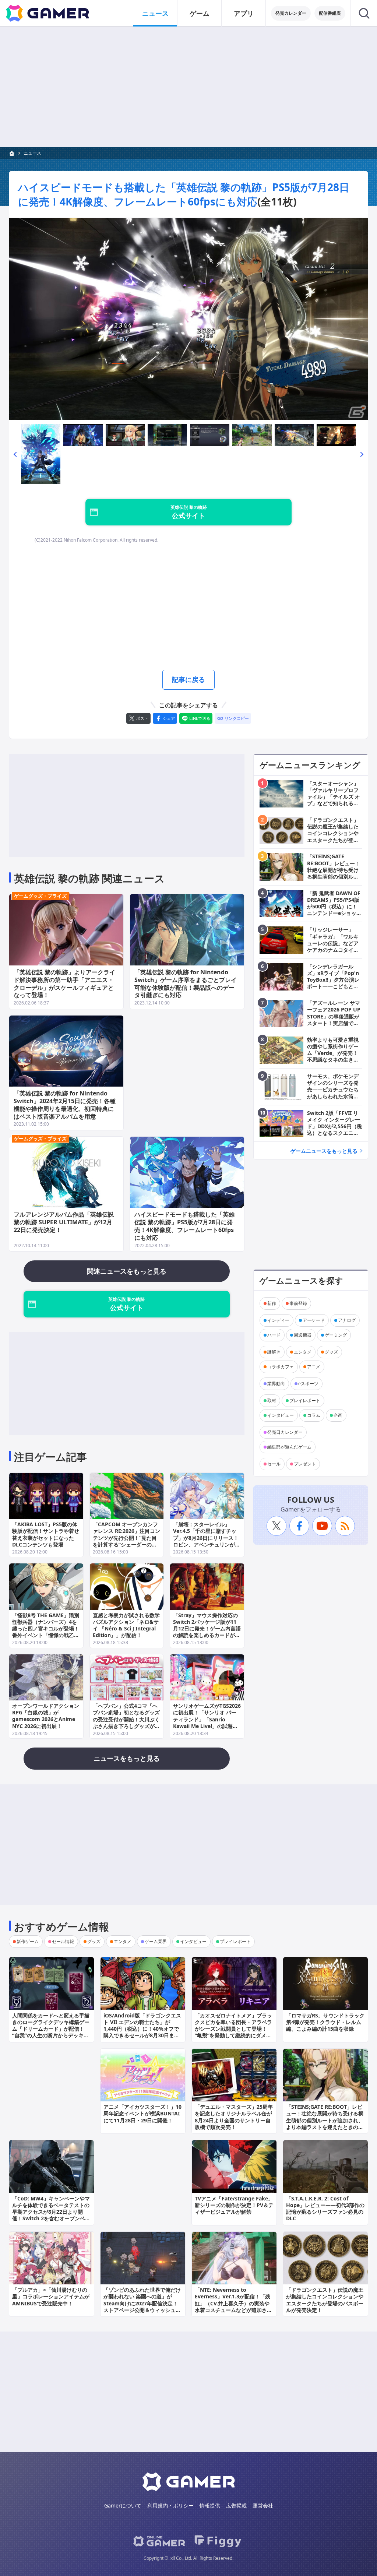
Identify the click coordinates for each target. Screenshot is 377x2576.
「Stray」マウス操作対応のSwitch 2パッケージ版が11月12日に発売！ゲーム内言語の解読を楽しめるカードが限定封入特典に (207, 1629)
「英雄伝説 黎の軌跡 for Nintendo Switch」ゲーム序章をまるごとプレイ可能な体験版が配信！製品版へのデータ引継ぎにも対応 (186, 983)
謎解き (274, 1352)
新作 (272, 1303)
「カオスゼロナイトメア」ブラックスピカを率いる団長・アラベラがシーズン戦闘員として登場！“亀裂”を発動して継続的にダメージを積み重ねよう (233, 2029)
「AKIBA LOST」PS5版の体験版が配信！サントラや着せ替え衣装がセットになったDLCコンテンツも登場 (46, 1534)
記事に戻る (188, 679)
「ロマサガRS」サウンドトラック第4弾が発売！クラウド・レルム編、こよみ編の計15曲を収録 (325, 2022)
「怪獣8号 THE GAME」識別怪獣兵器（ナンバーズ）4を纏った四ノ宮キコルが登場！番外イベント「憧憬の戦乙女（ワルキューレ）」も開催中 (46, 1629)
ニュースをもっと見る (127, 1758)
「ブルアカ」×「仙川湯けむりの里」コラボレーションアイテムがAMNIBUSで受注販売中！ (51, 2296)
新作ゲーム (28, 1941)
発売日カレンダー (285, 1432)
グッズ (331, 1352)
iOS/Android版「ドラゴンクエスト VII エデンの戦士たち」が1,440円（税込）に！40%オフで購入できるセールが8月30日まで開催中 (142, 2029)
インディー (278, 1320)
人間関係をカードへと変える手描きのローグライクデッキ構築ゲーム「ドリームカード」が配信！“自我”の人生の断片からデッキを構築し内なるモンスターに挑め (51, 2029)
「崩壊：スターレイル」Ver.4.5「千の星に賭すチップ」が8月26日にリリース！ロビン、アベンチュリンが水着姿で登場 (207, 1538)
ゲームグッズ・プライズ (40, 896)
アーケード (314, 1320)
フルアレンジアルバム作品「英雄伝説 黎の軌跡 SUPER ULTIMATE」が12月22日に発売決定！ (64, 1222)
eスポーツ (308, 1384)
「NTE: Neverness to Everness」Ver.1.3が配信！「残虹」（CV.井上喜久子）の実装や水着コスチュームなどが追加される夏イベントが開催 (233, 2303)
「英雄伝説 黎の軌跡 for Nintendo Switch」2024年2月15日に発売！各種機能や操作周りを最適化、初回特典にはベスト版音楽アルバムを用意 (65, 1105)
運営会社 (263, 2505)
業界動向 (276, 1384)
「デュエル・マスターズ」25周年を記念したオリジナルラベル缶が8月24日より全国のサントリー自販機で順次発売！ (234, 2117)
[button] (15, 454)
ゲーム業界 (156, 1941)
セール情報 (63, 1941)
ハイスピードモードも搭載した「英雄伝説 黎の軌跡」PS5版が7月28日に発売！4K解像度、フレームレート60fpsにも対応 (184, 194)
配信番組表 (330, 13)
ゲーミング (336, 1335)
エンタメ (303, 1352)
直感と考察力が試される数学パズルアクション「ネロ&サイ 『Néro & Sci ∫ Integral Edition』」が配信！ (126, 1625)
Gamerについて (123, 2505)
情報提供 (210, 2505)
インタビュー (281, 1415)
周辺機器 (303, 1335)
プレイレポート (305, 1400)
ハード (274, 1335)
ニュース (155, 13)
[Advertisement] (188, 87)
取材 (272, 1400)
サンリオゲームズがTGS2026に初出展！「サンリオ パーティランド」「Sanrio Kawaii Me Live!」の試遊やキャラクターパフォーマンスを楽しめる (207, 1722)
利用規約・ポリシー (170, 2505)
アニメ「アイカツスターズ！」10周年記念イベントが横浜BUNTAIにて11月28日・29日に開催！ (142, 2113)
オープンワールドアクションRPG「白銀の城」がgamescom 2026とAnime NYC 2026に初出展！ (46, 1716)
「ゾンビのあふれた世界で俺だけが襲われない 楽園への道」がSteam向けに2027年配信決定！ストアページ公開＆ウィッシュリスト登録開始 (142, 2303)
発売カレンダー (291, 13)
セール (274, 1464)
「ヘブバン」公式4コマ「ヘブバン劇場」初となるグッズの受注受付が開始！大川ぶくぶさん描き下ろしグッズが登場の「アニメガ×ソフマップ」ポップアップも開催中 (126, 1722)
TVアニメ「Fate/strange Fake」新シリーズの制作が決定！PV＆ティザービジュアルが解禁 (234, 2205)
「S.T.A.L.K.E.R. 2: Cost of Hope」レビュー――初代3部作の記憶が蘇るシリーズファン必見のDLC (325, 2209)
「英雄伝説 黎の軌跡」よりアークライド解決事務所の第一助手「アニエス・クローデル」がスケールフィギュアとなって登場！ (64, 983)
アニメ (314, 1367)
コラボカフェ (281, 1367)
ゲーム (200, 13)
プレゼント (305, 1464)
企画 (338, 1415)
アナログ (347, 1320)
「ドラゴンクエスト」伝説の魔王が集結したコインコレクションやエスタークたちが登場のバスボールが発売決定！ (325, 2300)
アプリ (244, 13)
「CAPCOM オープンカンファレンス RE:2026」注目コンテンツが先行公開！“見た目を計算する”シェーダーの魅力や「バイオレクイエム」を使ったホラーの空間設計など (126, 1541)
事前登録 (298, 1303)
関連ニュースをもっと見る (127, 1271)
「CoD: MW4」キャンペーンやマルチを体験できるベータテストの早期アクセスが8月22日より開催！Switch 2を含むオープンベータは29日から (51, 2212)
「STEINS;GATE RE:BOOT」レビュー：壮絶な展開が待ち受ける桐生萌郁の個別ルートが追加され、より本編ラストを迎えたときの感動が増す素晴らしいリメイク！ (325, 2120)
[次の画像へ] (188, 319)
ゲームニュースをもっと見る (324, 1151)
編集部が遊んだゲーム (289, 1447)
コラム (314, 1415)
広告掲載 (236, 2505)
